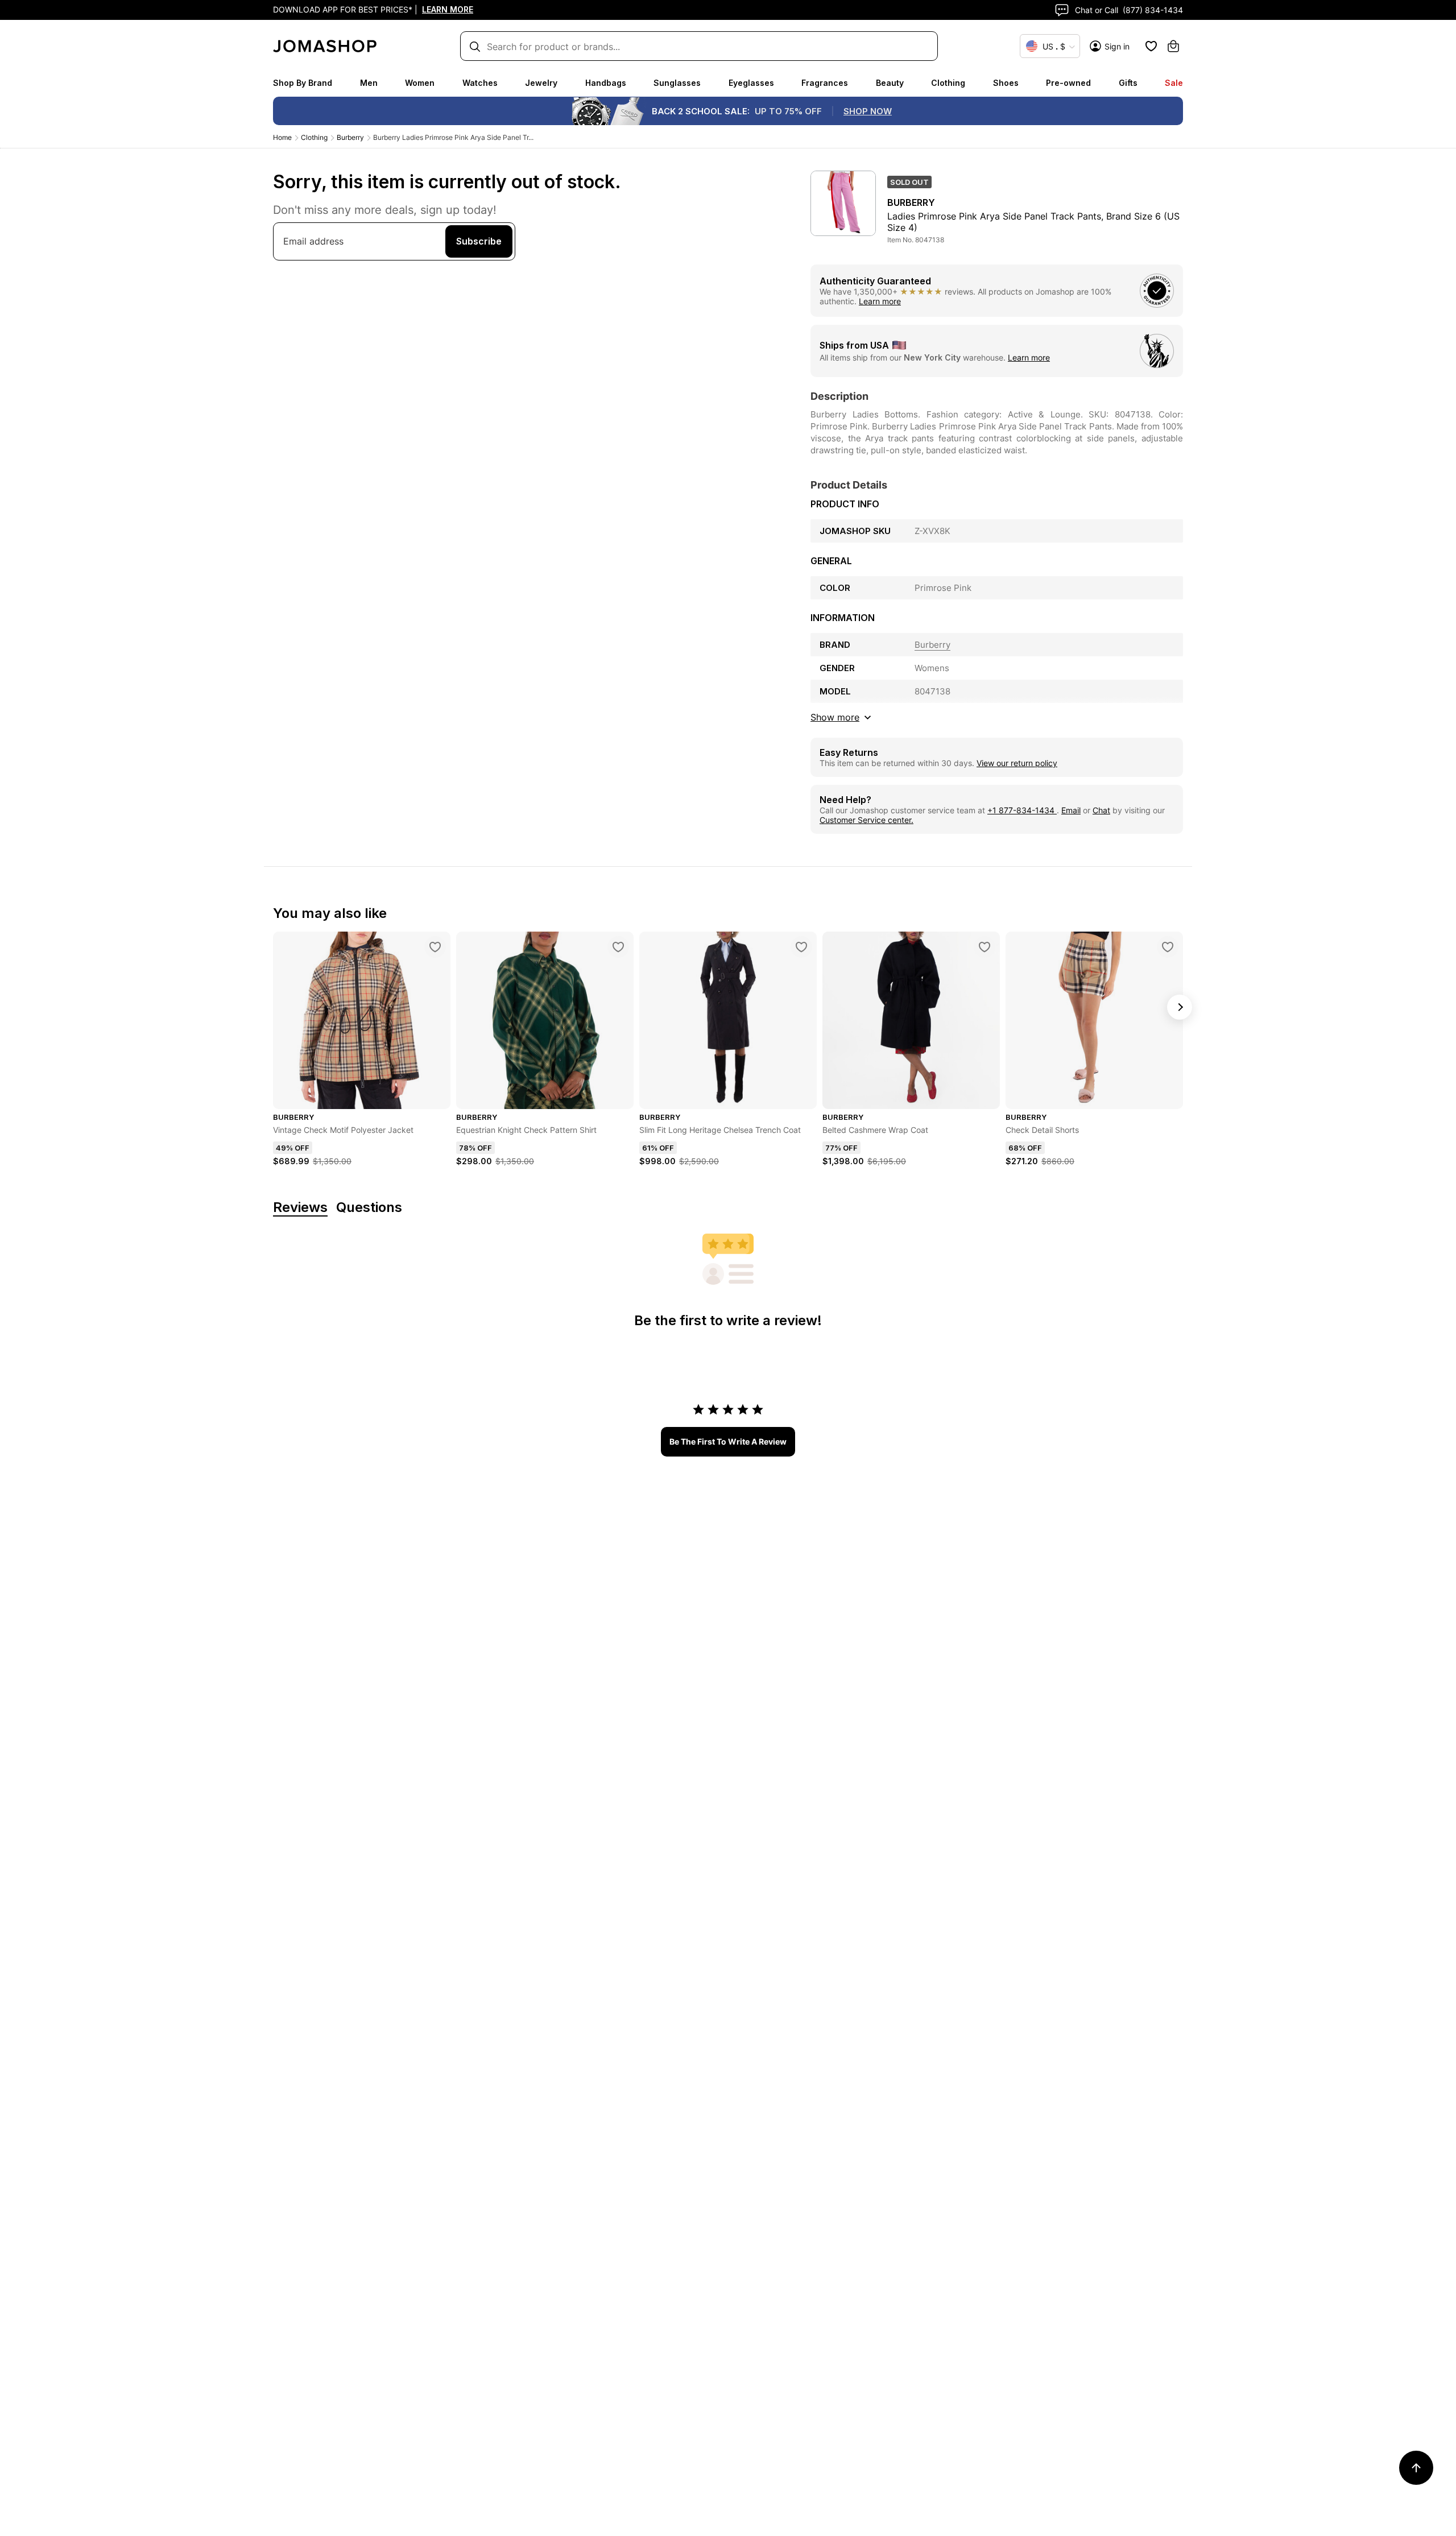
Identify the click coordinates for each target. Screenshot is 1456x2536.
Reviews (300, 1208)
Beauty (890, 83)
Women (420, 83)
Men (369, 83)
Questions (369, 1208)
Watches (480, 83)
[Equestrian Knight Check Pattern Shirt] (618, 947)
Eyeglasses (751, 83)
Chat (1101, 810)
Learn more (880, 301)
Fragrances (825, 83)
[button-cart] (1173, 46)
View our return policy (1017, 763)
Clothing (948, 83)
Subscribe (479, 241)
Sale (1174, 83)
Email (1071, 810)
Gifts (1128, 83)
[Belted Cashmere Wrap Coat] (985, 947)
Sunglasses (677, 83)
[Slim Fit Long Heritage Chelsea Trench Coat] (801, 947)
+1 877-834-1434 (1022, 810)
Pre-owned (1068, 83)
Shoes (1006, 83)
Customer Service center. (866, 820)
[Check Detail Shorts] (1168, 947)
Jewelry (541, 83)
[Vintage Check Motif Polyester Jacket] (435, 947)
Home (282, 137)
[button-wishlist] (1151, 46)
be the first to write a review (728, 1441)
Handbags (606, 83)
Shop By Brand (303, 83)
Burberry (350, 137)
